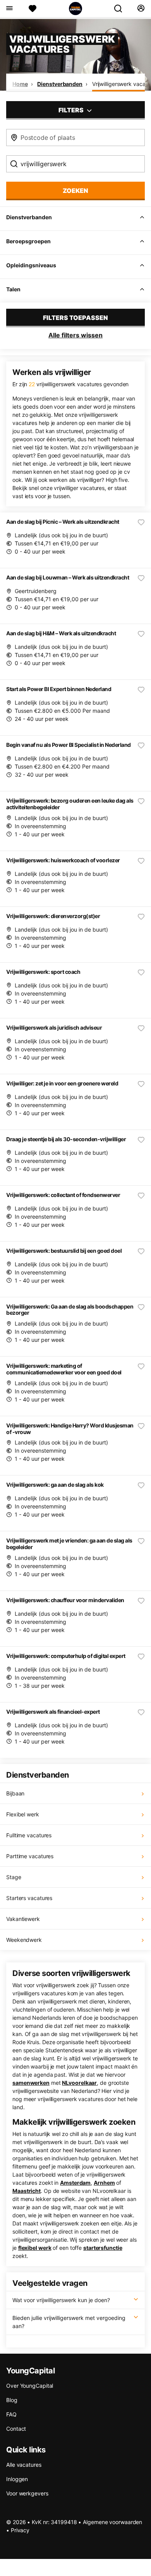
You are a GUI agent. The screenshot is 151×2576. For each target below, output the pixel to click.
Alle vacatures (24, 2465)
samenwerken (31, 2083)
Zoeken (75, 191)
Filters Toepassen (75, 318)
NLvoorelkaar (79, 2083)
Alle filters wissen (75, 335)
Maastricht (27, 2191)
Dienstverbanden (60, 84)
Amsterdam (75, 2183)
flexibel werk (35, 2248)
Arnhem (104, 2183)
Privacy (20, 2530)
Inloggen (17, 2479)
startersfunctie (103, 2248)
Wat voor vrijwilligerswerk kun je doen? (61, 2300)
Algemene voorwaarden (112, 2522)
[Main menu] (9, 9)
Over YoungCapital (30, 2386)
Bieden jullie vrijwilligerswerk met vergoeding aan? (69, 2322)
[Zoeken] (121, 9)
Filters (72, 110)
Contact (16, 2429)
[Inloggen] (141, 9)
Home (20, 84)
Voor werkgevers (27, 2493)
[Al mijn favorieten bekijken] (33, 9)
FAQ (11, 2414)
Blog (12, 2400)
